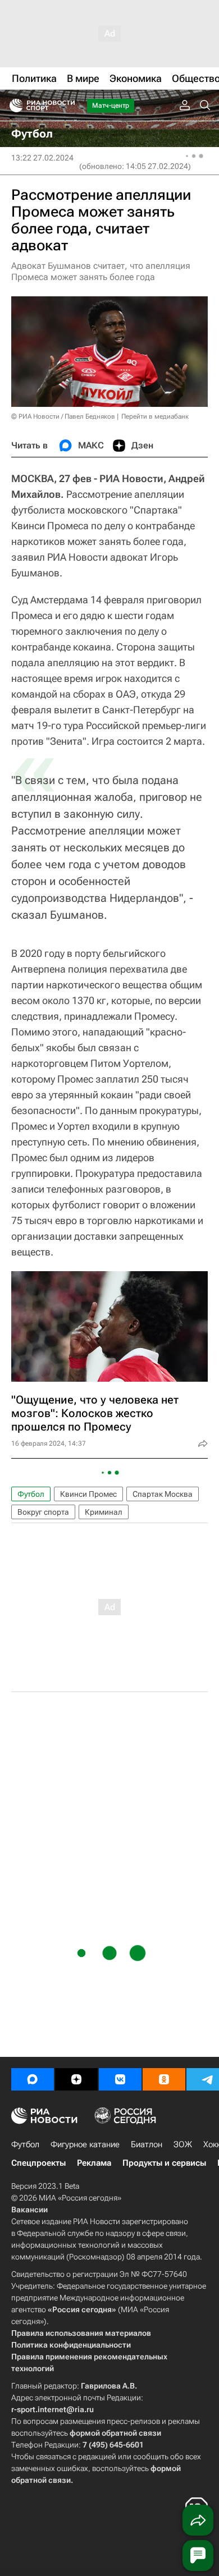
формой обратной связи (115, 2433)
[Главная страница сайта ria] (13, 106)
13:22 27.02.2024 (42, 158)
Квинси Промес (88, 1494)
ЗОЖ (183, 2144)
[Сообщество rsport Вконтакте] (120, 2079)
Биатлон (147, 2144)
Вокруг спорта (43, 1512)
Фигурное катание (85, 2144)
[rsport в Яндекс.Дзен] (76, 2079)
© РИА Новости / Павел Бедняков (63, 416)
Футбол (31, 1494)
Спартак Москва (163, 1494)
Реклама (94, 2163)
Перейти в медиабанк (155, 416)
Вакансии (29, 2210)
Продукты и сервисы (164, 2163)
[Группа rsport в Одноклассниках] (164, 2079)
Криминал (104, 1512)
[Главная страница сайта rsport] (67, 106)
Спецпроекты (38, 2163)
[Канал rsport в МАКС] (33, 2079)
